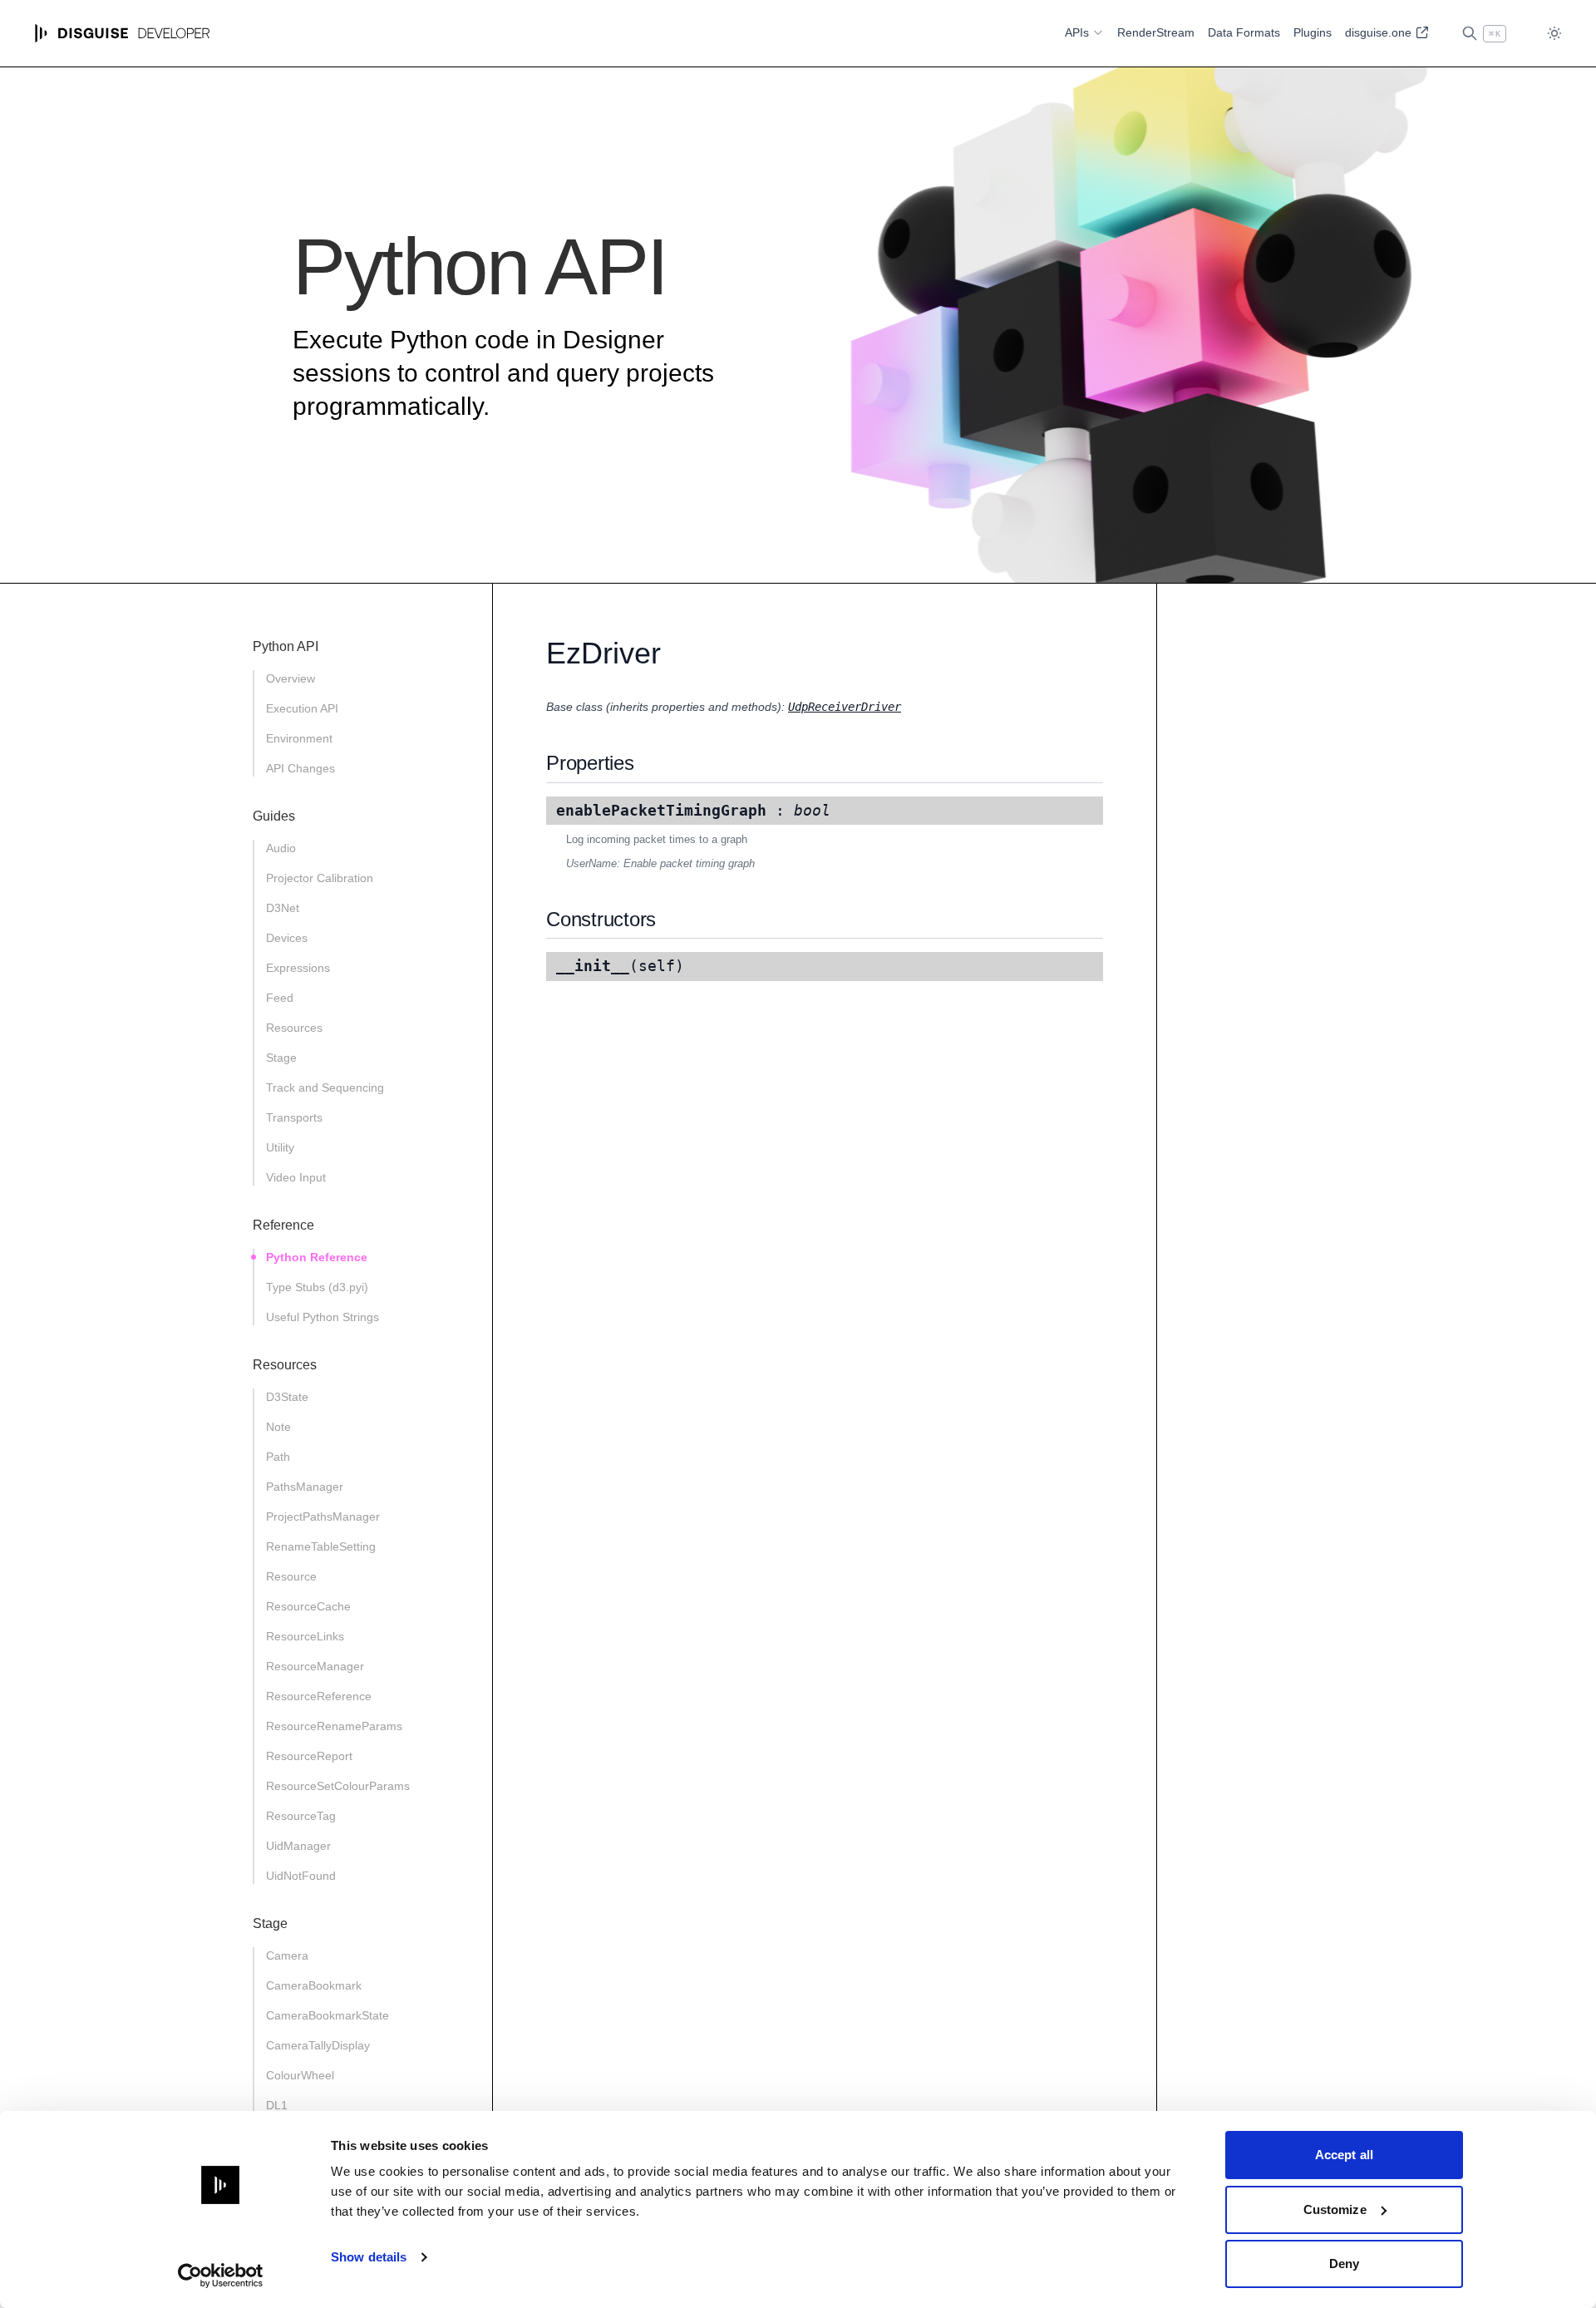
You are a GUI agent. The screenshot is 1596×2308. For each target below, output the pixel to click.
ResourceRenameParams (334, 1726)
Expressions (298, 968)
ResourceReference (319, 1696)
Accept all (1344, 2155)
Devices (287, 938)
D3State (287, 1397)
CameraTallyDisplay (318, 2045)
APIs (1077, 32)
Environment (299, 738)
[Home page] (123, 33)
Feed (280, 998)
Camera (287, 1955)
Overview (291, 678)
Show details (369, 2257)
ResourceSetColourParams (338, 1786)
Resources (294, 1028)
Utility (280, 1147)
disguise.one (1380, 32)
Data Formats (1244, 32)
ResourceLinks (305, 1636)
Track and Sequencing (325, 1087)
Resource (291, 1576)
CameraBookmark (314, 1985)
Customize (1335, 2209)
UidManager (298, 1846)
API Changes (300, 768)
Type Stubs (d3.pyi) (317, 1287)
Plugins (1313, 32)
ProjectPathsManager (323, 1516)
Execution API (302, 708)
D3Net (283, 908)
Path (278, 1457)
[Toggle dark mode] (1554, 34)
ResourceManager (315, 1666)
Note (278, 1427)
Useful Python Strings (323, 1317)
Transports (294, 1117)
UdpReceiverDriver (845, 707)
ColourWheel (300, 2075)
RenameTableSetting (321, 1546)
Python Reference (317, 1257)
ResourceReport (309, 1756)
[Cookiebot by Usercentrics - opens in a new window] (221, 2276)
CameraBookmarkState (328, 2015)
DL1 (277, 2105)
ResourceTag (301, 1816)
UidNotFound (301, 1876)
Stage (281, 1058)
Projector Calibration (320, 878)
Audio (281, 848)
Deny (1344, 2264)
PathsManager (305, 1487)
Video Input (296, 1177)
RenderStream (1156, 32)
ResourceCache (308, 1606)
